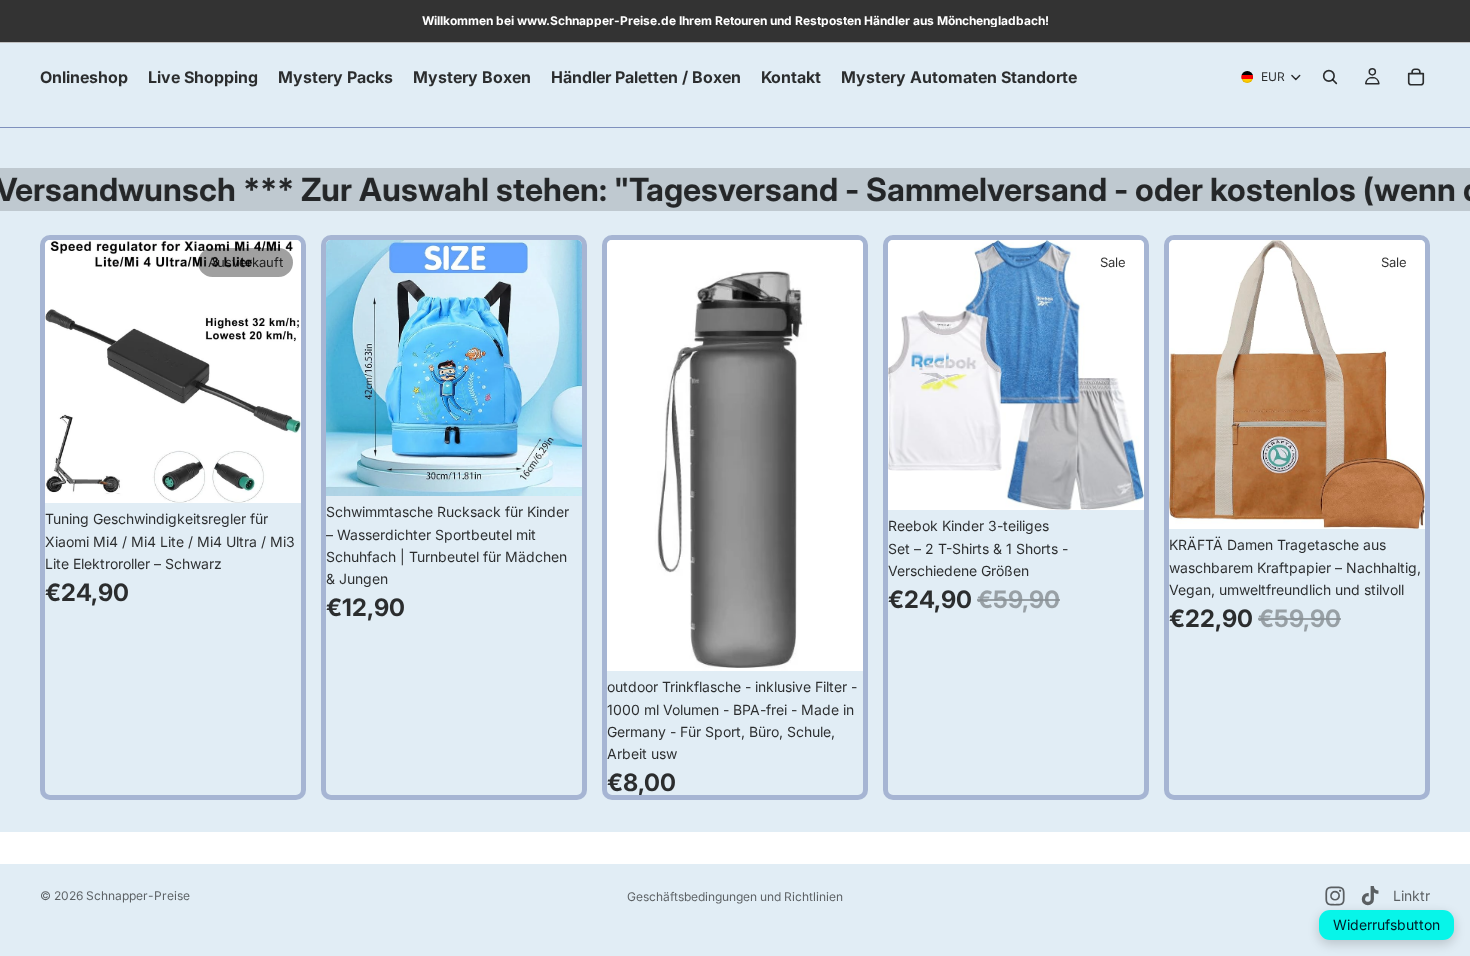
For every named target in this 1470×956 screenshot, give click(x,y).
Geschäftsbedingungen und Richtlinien (735, 896)
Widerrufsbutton (1386, 924)
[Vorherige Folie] (75, 372)
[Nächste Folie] (271, 372)
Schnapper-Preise (138, 895)
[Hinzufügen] (551, 465)
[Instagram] (1335, 896)
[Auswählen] (1113, 480)
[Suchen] (1330, 77)
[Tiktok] (1370, 896)
